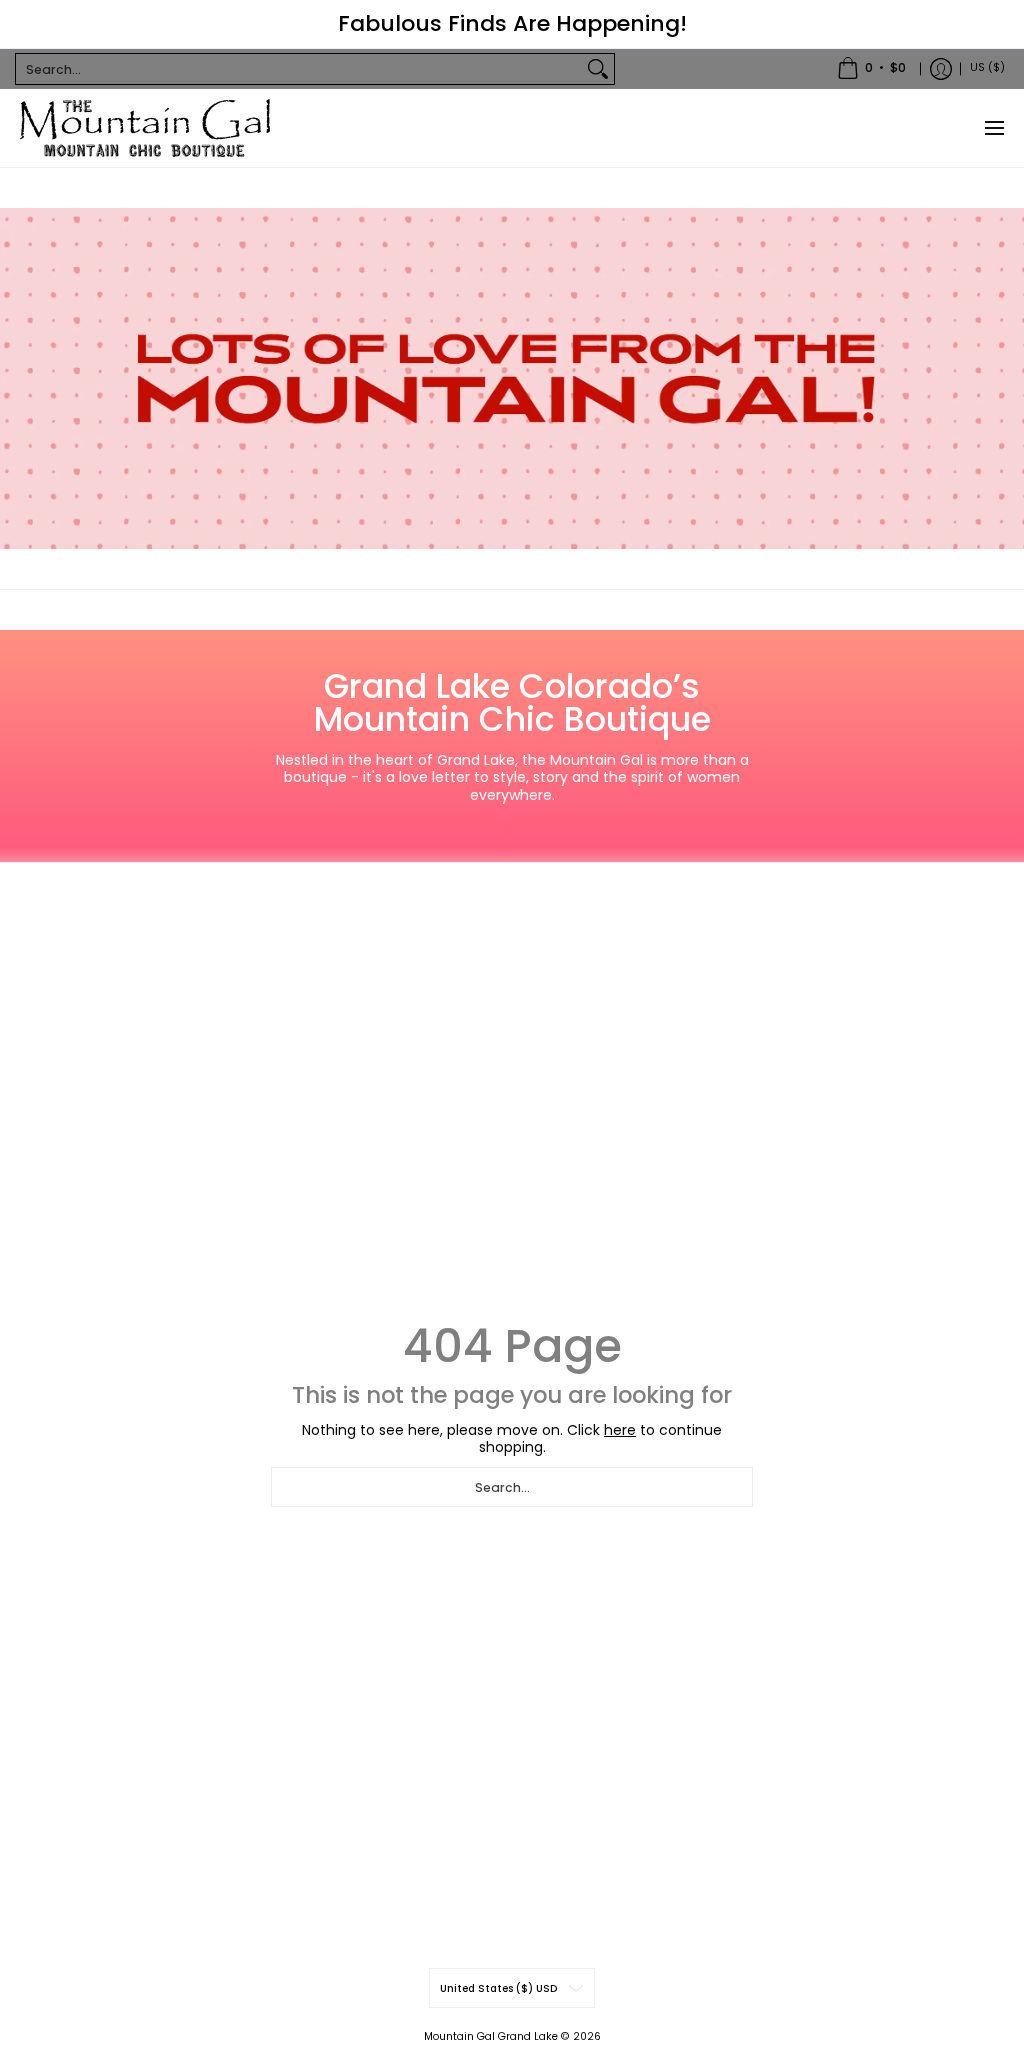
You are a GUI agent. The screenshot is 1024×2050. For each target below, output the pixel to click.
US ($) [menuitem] (987, 67)
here (620, 1430)
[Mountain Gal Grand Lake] (145, 128)
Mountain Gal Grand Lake (491, 2036)
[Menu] (993, 128)
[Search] (598, 69)
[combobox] (299, 69)
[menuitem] (871, 69)
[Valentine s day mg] (512, 378)
